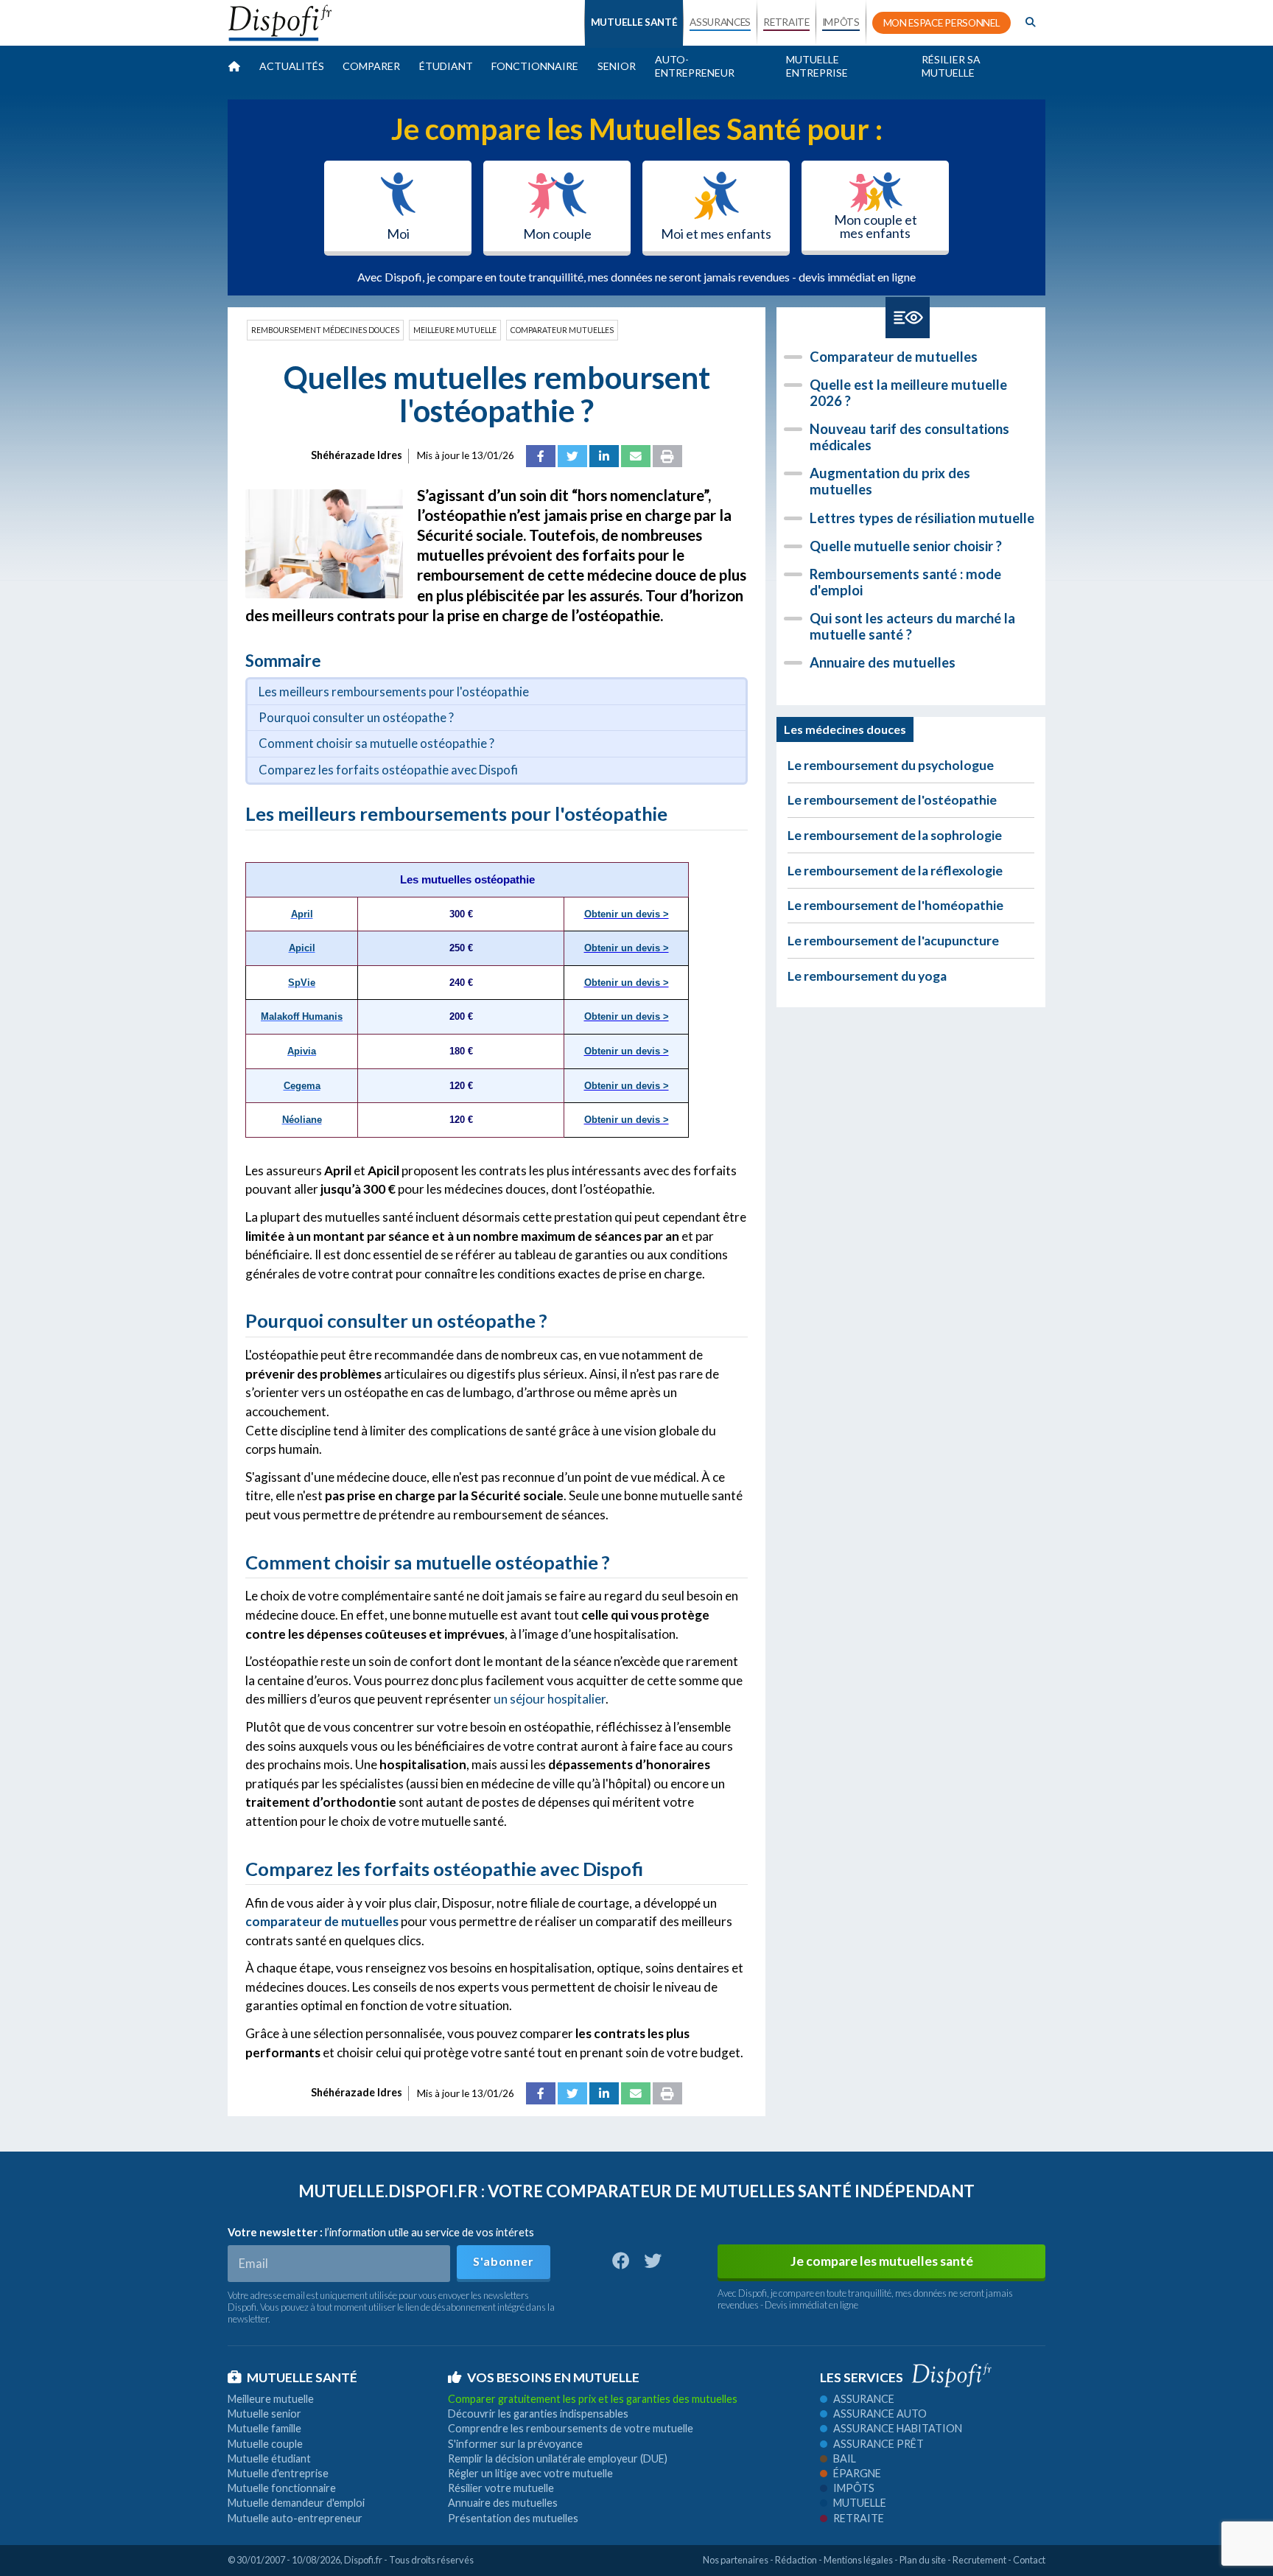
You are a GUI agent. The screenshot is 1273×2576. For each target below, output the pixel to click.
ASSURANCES (720, 22)
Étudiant (446, 66)
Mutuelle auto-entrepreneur (295, 2518)
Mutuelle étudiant (269, 2458)
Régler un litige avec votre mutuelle (530, 2473)
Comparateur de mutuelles (894, 357)
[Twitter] (572, 456)
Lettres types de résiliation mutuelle (922, 518)
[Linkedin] (604, 456)
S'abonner (503, 2261)
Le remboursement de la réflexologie (895, 871)
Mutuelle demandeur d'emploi (296, 2503)
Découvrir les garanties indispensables (538, 2414)
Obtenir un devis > (627, 914)
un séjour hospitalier (550, 1699)
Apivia (302, 1051)
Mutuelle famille (264, 2428)
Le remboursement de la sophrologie (895, 835)
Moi (398, 234)
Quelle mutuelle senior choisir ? (906, 546)
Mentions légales (858, 2560)
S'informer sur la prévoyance (515, 2444)
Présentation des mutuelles (513, 2518)
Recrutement (979, 2560)
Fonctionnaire (535, 66)
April (302, 914)
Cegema (302, 1086)
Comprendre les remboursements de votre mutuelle (571, 2428)
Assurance (864, 2399)
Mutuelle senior (264, 2414)
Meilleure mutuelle (455, 330)
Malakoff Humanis (302, 1016)
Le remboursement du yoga (867, 976)
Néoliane (302, 1120)
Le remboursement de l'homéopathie (895, 905)
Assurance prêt (879, 2444)
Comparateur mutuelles (562, 330)
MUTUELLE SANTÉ (634, 22)
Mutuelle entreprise (817, 66)
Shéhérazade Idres (357, 455)
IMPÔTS (841, 22)
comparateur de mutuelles (322, 1921)
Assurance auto (880, 2414)
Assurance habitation (898, 2428)
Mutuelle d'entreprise (278, 2473)
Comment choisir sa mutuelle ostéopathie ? (376, 743)
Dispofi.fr (363, 2560)
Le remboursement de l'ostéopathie (892, 800)
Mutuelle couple (265, 2444)
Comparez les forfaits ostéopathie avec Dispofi (388, 770)
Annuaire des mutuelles (883, 662)
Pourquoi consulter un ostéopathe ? (356, 717)
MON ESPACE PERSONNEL (942, 23)
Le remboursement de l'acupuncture (893, 941)
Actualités (292, 66)
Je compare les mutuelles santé (882, 2261)
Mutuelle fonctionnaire (282, 2488)
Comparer (371, 66)
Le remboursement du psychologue (891, 765)
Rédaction (796, 2560)
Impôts (854, 2488)
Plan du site (923, 2560)
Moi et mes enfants (716, 234)
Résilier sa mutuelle (951, 66)
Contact (1029, 2560)
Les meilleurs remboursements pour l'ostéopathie (394, 692)
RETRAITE (786, 22)
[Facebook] (541, 456)
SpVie (302, 983)
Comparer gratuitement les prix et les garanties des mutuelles (593, 2399)
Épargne (857, 2473)
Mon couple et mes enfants (876, 226)
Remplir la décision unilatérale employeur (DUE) (558, 2458)
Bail (845, 2458)
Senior (617, 66)
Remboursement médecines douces (325, 330)
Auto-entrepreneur (695, 66)
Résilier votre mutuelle (501, 2488)
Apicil (302, 948)
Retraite (859, 2518)
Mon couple (557, 234)
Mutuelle (860, 2503)
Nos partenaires (736, 2560)
